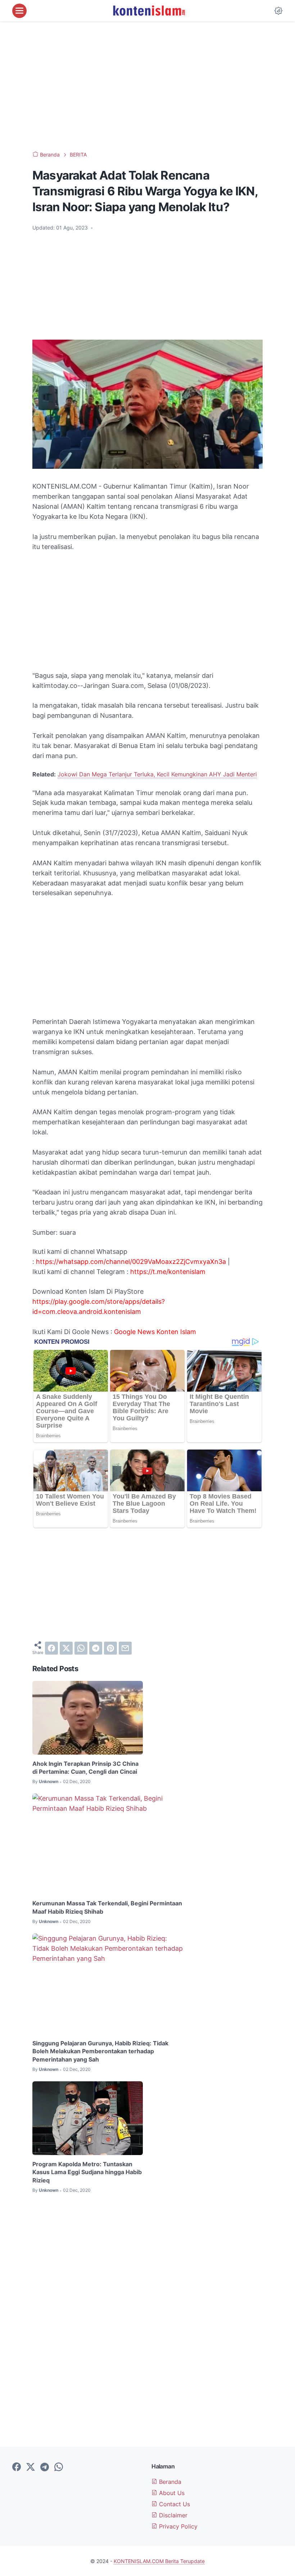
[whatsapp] (81, 1648)
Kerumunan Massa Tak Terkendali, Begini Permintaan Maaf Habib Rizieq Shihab (107, 1907)
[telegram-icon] (45, 2467)
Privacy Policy (177, 2526)
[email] (125, 1648)
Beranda (169, 2482)
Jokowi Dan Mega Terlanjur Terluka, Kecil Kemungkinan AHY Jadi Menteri (157, 774)
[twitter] (66, 1648)
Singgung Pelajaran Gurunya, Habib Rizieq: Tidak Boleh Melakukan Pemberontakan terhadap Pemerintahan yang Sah (100, 2051)
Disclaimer (172, 2515)
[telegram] (96, 1648)
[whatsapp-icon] (59, 2467)
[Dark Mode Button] (278, 11)
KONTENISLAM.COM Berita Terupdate (159, 2561)
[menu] (19, 11)
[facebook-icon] (17, 2467)
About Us (171, 2493)
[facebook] (51, 1648)
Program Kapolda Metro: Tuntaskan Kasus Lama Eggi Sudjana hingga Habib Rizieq (87, 2172)
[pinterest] (110, 1648)
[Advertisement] (147, 86)
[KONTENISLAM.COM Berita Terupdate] (149, 11)
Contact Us (174, 2504)
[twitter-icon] (31, 2467)
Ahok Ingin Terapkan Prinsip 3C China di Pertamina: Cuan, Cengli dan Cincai (85, 1768)
